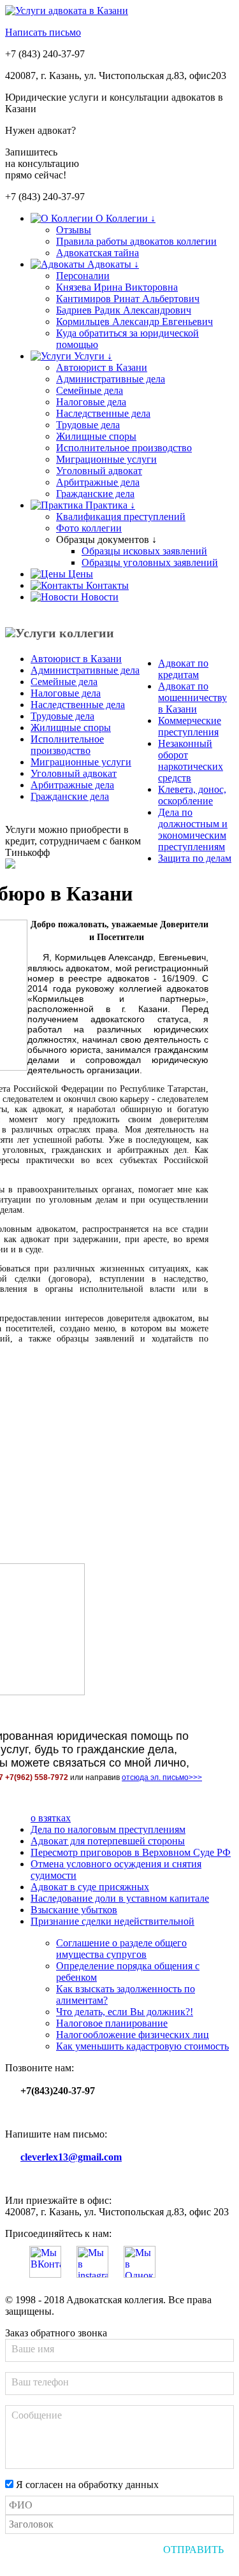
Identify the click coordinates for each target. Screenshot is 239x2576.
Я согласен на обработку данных (86, 2485)
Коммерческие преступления (190, 726)
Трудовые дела (88, 425)
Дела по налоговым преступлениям (108, 1829)
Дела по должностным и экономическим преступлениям (193, 829)
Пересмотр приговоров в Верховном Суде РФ (131, 1852)
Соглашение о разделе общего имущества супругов (121, 1949)
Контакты (106, 585)
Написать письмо (43, 32)
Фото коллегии (89, 528)
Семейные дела (90, 390)
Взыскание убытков (74, 1910)
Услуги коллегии (65, 633)
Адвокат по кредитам (183, 669)
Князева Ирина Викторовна (117, 287)
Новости (98, 597)
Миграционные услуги (106, 459)
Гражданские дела (95, 494)
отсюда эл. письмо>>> (162, 1777)
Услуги (92, 356)
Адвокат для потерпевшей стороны (108, 1841)
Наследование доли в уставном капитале (120, 1898)
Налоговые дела (91, 402)
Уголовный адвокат (99, 471)
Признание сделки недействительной (112, 1921)
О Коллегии (124, 218)
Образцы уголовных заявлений (150, 562)
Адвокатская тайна (98, 253)
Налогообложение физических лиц (133, 2035)
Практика (109, 505)
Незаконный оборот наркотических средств (191, 761)
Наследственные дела (103, 413)
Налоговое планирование (112, 2023)
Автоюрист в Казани (102, 367)
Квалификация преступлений (121, 517)
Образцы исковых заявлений (144, 551)
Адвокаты (112, 264)
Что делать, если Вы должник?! (125, 2012)
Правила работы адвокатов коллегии (136, 241)
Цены (79, 574)
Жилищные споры (96, 436)
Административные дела (111, 379)
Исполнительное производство (124, 448)
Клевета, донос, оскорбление (192, 795)
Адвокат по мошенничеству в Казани (192, 698)
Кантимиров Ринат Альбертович (128, 299)
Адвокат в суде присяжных (90, 1887)
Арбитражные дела (98, 482)
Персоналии (83, 276)
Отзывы (74, 230)
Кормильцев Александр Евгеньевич (134, 322)
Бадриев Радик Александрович (124, 310)
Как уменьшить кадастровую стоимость (142, 2046)
